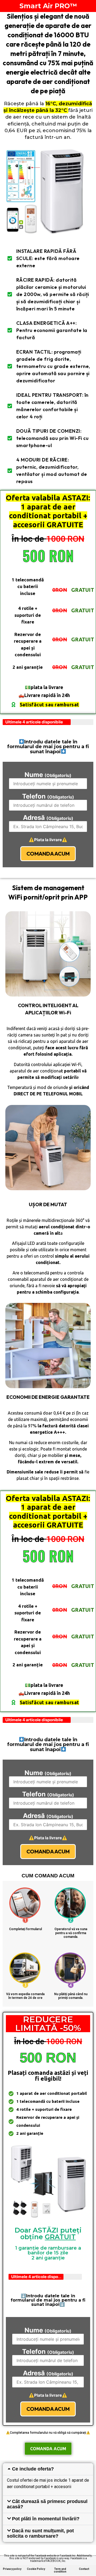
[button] (48, 2469)
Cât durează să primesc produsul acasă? (47, 2504)
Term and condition (60, 2570)
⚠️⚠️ (48, 840)
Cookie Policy (36, 2569)
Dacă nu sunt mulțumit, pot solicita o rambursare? (40, 2533)
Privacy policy (12, 2569)
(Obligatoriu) (48, 775)
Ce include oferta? (33, 2469)
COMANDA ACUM (48, 854)
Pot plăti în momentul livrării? (46, 2519)
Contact (84, 2569)
